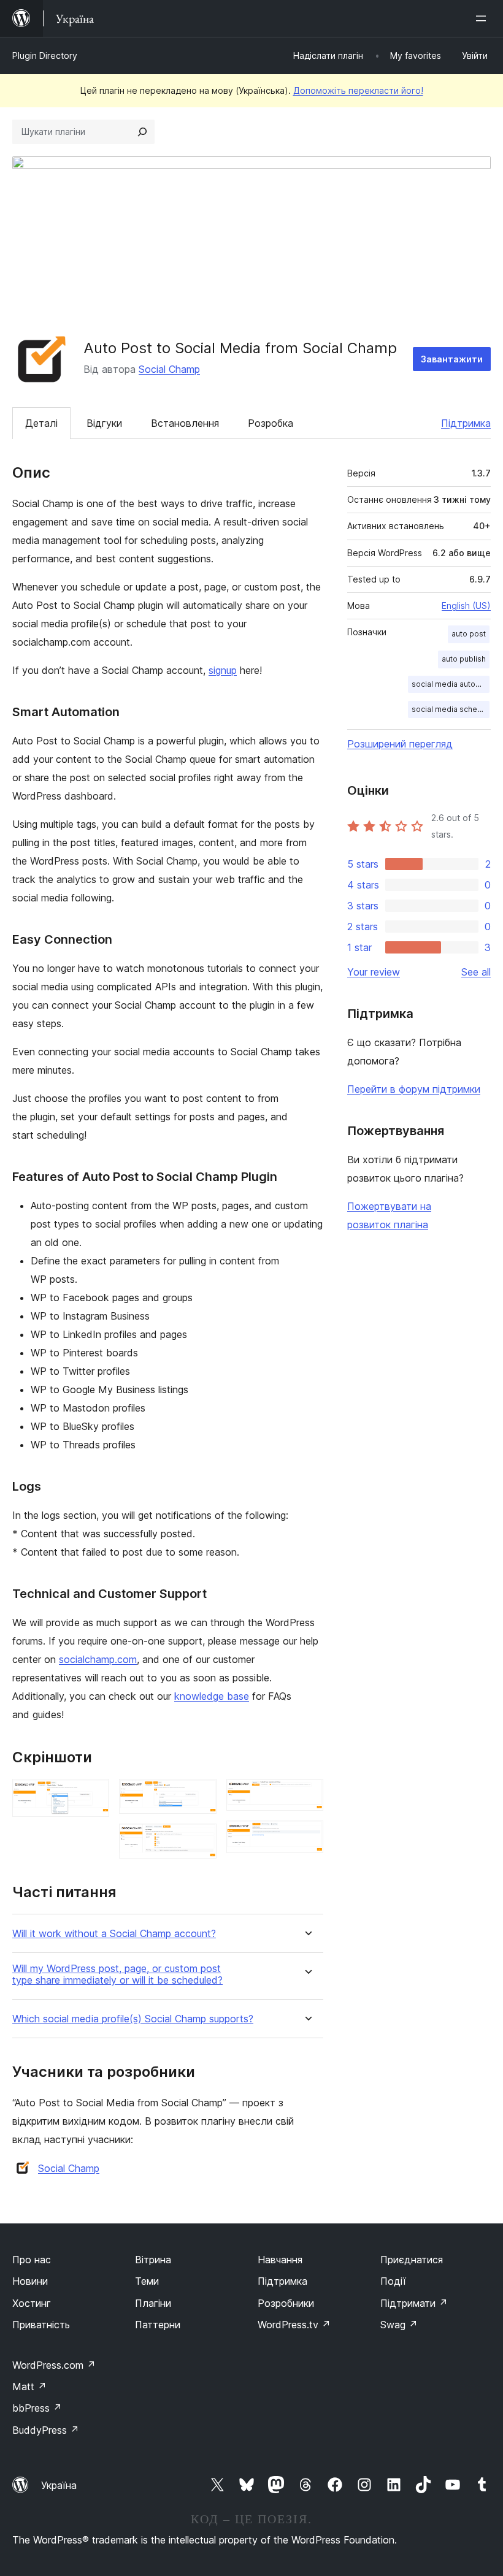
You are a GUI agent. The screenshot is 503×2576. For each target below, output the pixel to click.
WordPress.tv (294, 2325)
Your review (374, 972)
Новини (30, 2281)
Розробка (271, 423)
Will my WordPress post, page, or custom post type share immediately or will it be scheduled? (117, 1974)
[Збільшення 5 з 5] (307, 1837)
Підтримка (466, 423)
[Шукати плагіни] (142, 132)
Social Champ (169, 369)
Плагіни (153, 2303)
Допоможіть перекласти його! (358, 90)
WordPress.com (54, 2365)
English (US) (466, 606)
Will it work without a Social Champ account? (114, 1934)
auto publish (464, 659)
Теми (147, 2281)
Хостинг (32, 2303)
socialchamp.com (98, 1659)
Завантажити (452, 359)
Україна (59, 2485)
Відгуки (104, 423)
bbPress (37, 2408)
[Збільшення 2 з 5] (200, 1795)
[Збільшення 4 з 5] (307, 1795)
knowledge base (212, 1696)
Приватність (41, 2325)
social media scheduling (451, 709)
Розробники (286, 2303)
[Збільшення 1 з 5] (93, 1795)
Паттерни (158, 2325)
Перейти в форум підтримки (414, 1089)
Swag (399, 2325)
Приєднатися (412, 2260)
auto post (469, 634)
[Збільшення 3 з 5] (200, 1840)
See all (476, 972)
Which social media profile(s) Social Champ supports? (133, 2019)
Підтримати (414, 2303)
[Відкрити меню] (483, 18)
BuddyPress (46, 2430)
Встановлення (185, 423)
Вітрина (153, 2260)
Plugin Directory (45, 55)
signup (223, 670)
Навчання (280, 2260)
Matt (29, 2387)
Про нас (32, 2260)
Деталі (41, 423)
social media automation (451, 684)
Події (393, 2281)
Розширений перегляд (400, 744)
